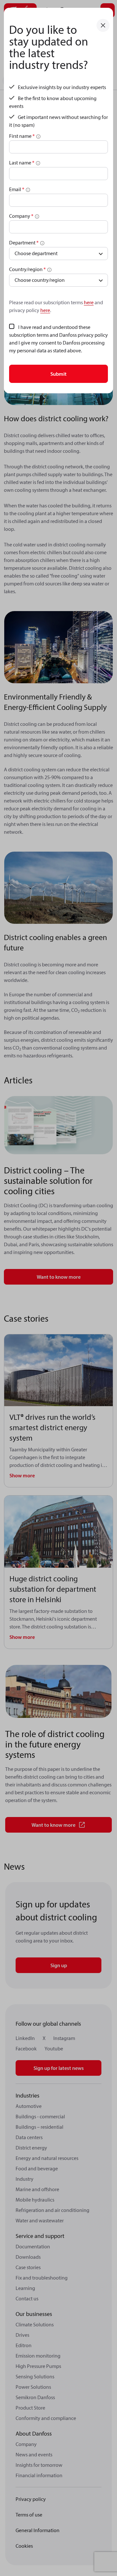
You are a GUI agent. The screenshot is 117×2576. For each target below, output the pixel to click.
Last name (22, 163)
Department (24, 242)
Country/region (27, 269)
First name (22, 136)
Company (21, 216)
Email (17, 189)
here (89, 302)
